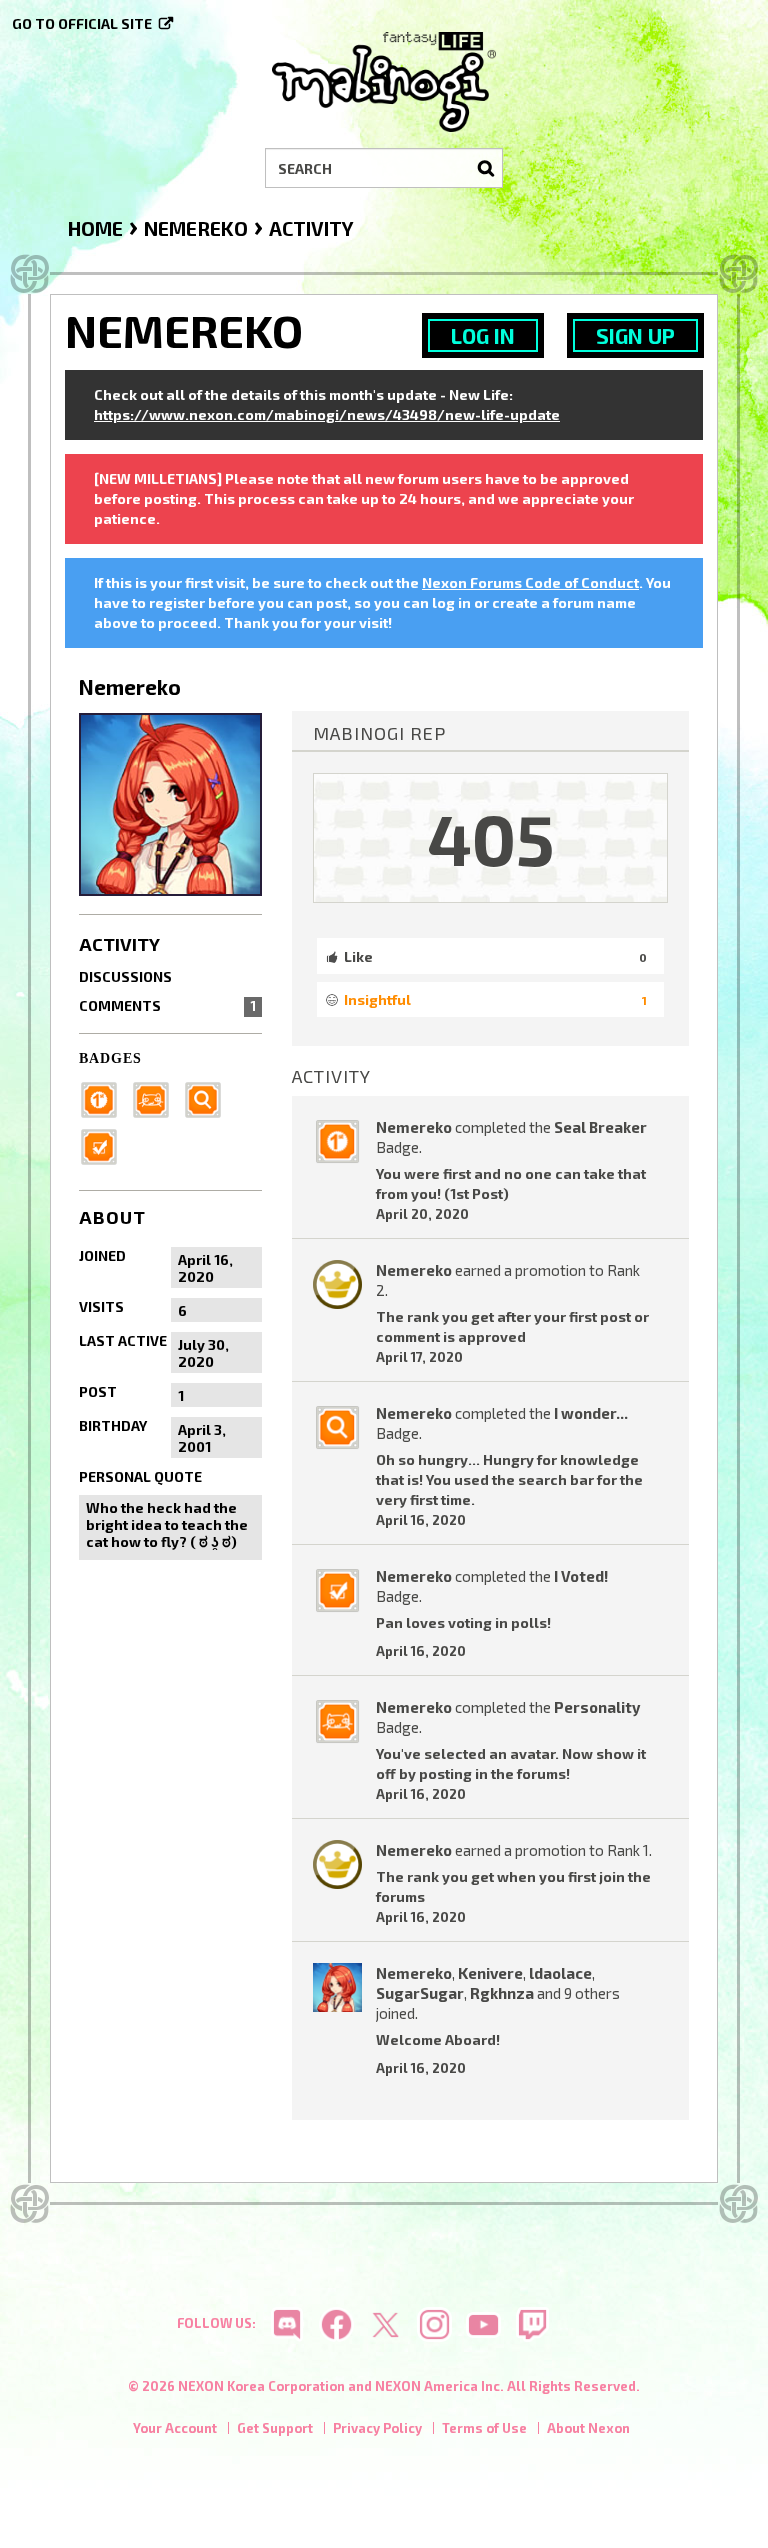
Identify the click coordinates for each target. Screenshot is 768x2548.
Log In (483, 335)
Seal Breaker (600, 1127)
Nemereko (414, 1127)
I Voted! (581, 1576)
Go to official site (82, 23)
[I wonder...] (209, 1098)
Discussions (125, 976)
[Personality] (157, 1098)
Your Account (175, 2428)
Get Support (275, 2428)
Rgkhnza (502, 1993)
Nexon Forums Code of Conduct (530, 582)
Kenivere (490, 1973)
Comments (167, 1005)
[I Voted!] (105, 1145)
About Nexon (588, 2428)
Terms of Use (484, 2428)
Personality (597, 1707)
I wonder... (591, 1413)
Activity (119, 944)
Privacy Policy (377, 2428)
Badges (110, 1058)
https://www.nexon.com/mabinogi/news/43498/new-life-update (327, 414)
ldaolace (560, 1973)
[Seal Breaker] (105, 1098)
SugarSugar (420, 1993)
